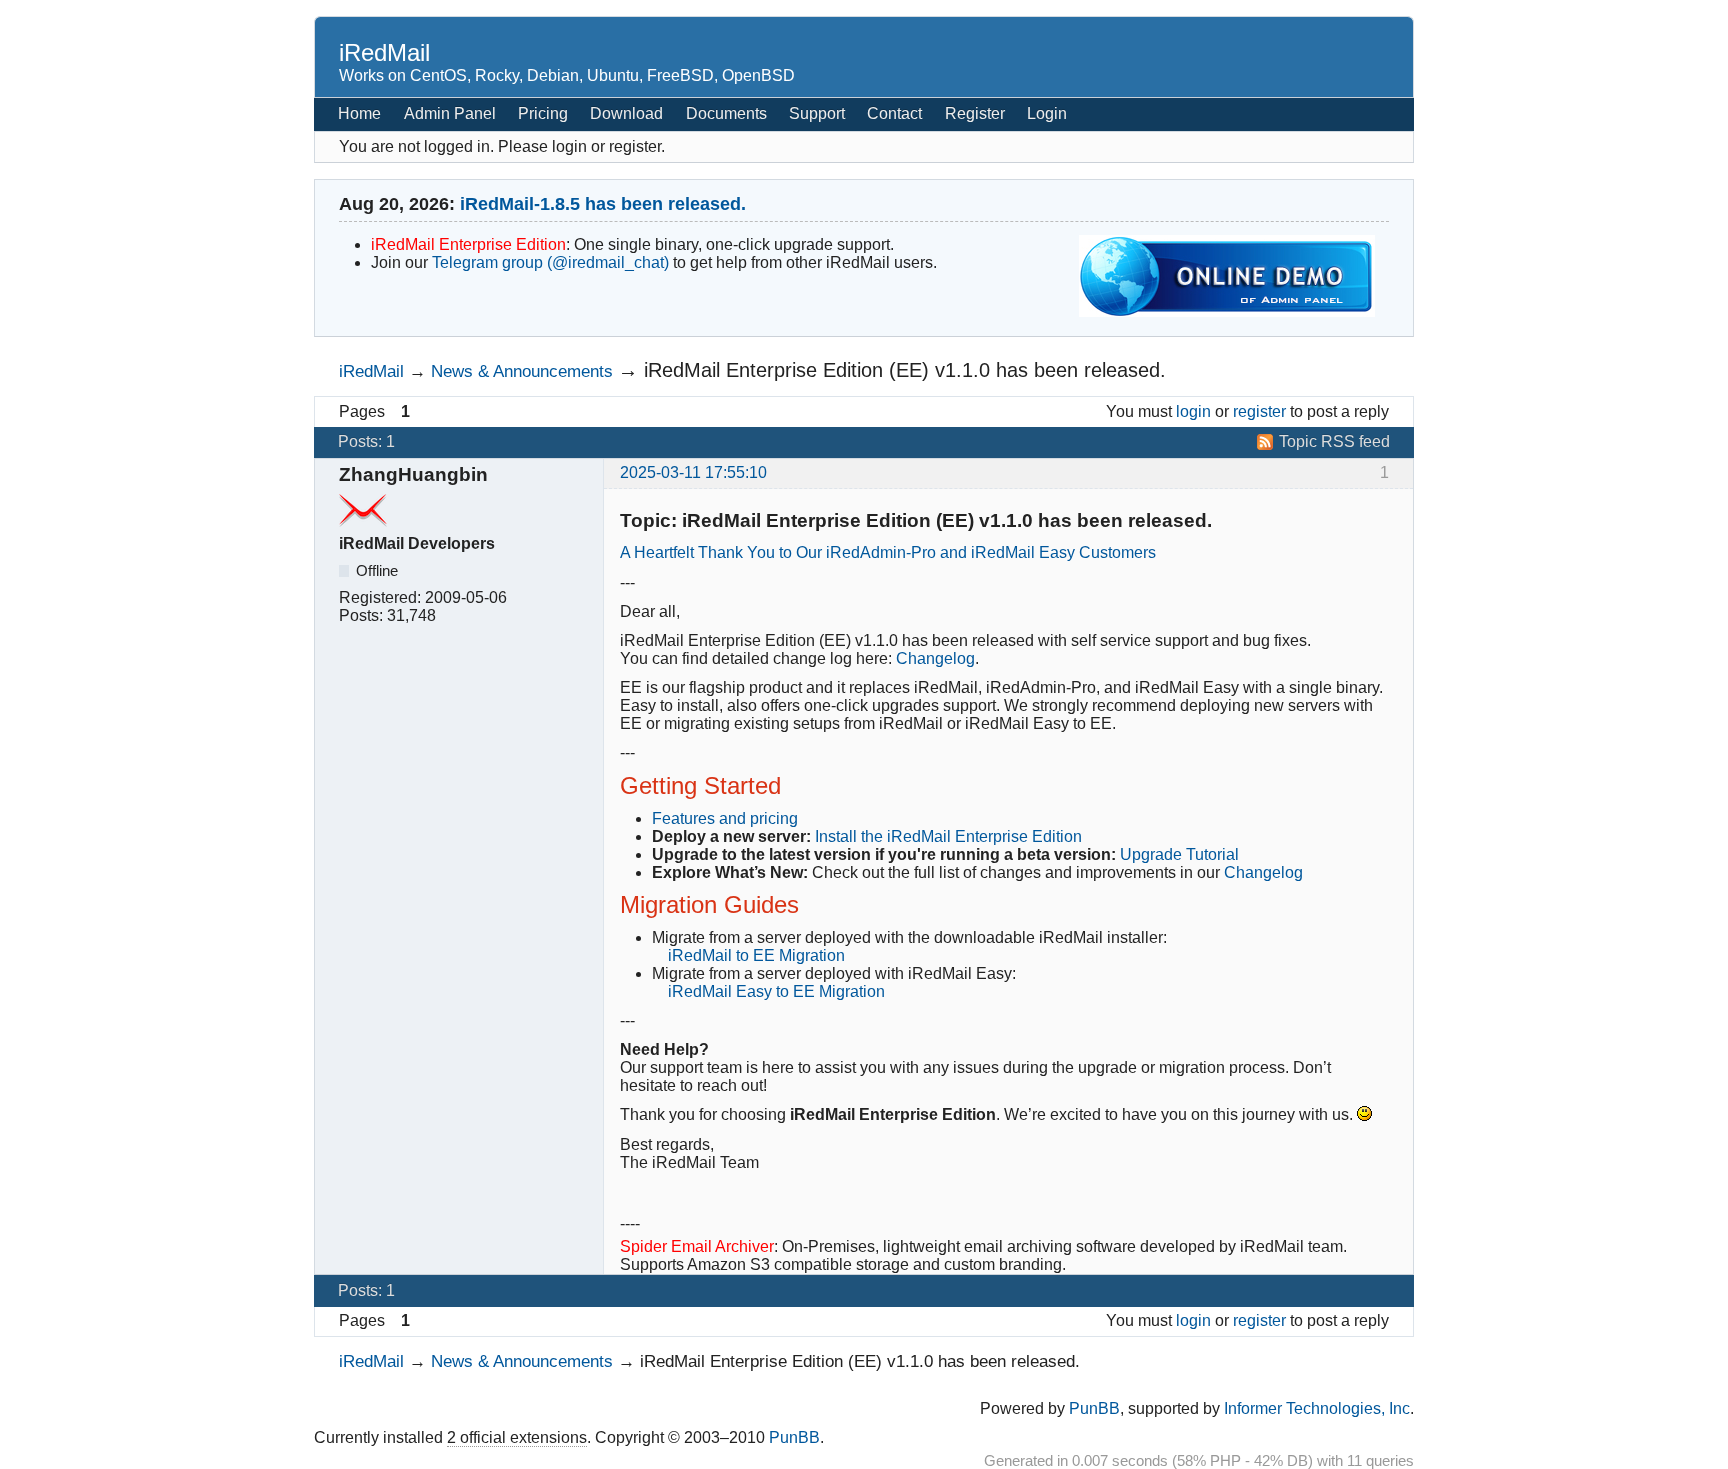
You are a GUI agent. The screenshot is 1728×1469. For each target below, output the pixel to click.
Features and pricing (725, 818)
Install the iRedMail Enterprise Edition (948, 836)
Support (817, 113)
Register (975, 113)
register (1259, 411)
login (1193, 411)
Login (1047, 113)
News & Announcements (522, 371)
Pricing (543, 113)
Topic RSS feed (1334, 441)
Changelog (935, 658)
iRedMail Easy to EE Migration (776, 991)
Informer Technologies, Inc (1317, 1408)
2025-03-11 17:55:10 (693, 472)
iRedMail (384, 52)
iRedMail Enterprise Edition (468, 244)
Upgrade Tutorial (1179, 854)
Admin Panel (450, 113)
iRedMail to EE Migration (756, 955)
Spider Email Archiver (697, 1246)
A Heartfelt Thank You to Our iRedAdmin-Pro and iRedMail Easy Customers (888, 552)
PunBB (1094, 1408)
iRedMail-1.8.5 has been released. (603, 204)
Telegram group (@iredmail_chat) (550, 262)
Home (359, 113)
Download (626, 113)
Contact (894, 113)
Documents (726, 113)
